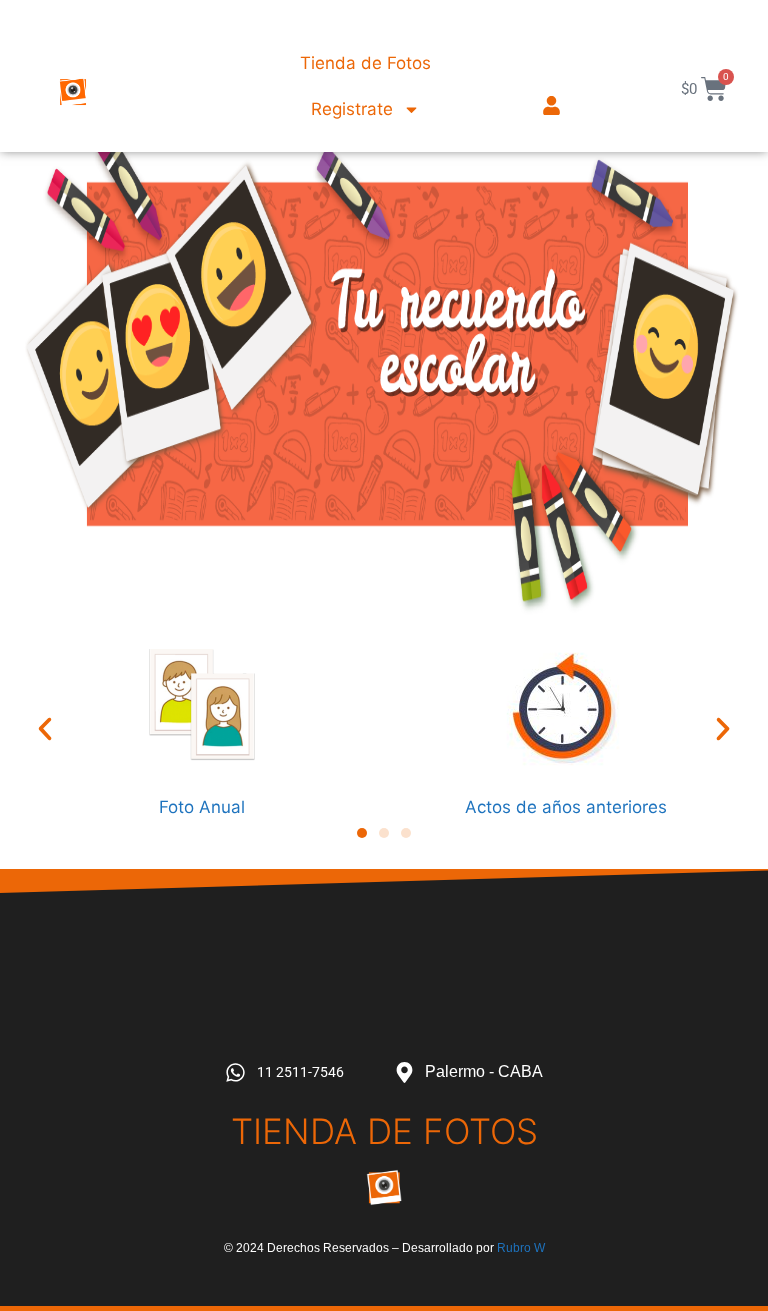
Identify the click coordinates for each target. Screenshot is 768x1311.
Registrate (352, 109)
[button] (45, 729)
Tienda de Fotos (365, 63)
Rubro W (521, 1248)
